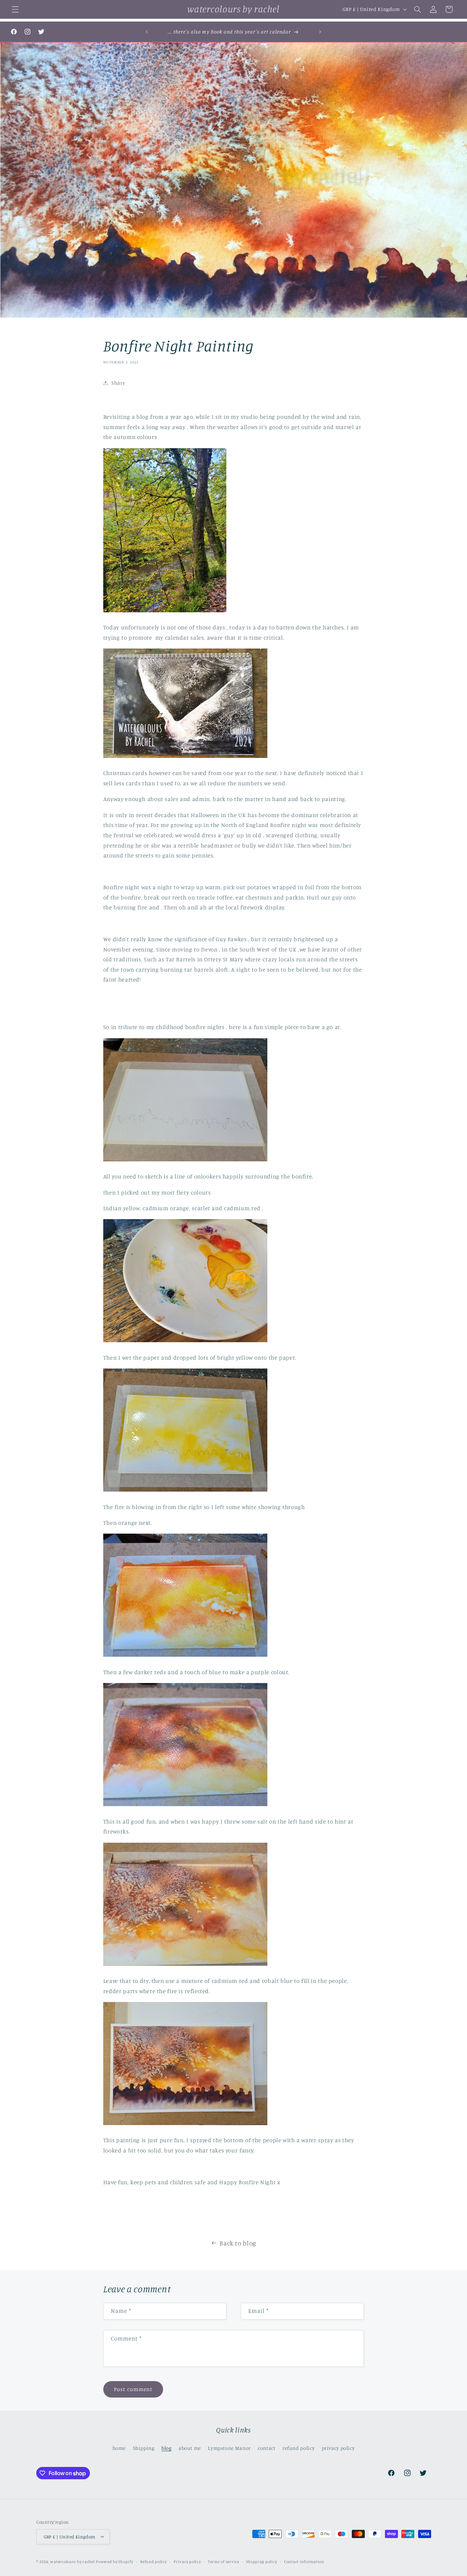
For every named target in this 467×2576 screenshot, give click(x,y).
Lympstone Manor (229, 2448)
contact (266, 2448)
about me (190, 2448)
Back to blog (238, 2243)
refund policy (298, 2448)
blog (166, 2448)
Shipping (144, 2448)
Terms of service (224, 2561)
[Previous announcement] (147, 32)
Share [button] (118, 383)
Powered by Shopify (114, 2561)
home (119, 2448)
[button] (15, 9)
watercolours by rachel (72, 2561)
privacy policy (338, 2448)
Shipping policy (262, 2561)
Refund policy (154, 2561)
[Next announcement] (320, 32)
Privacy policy (187, 2561)
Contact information (304, 2561)
